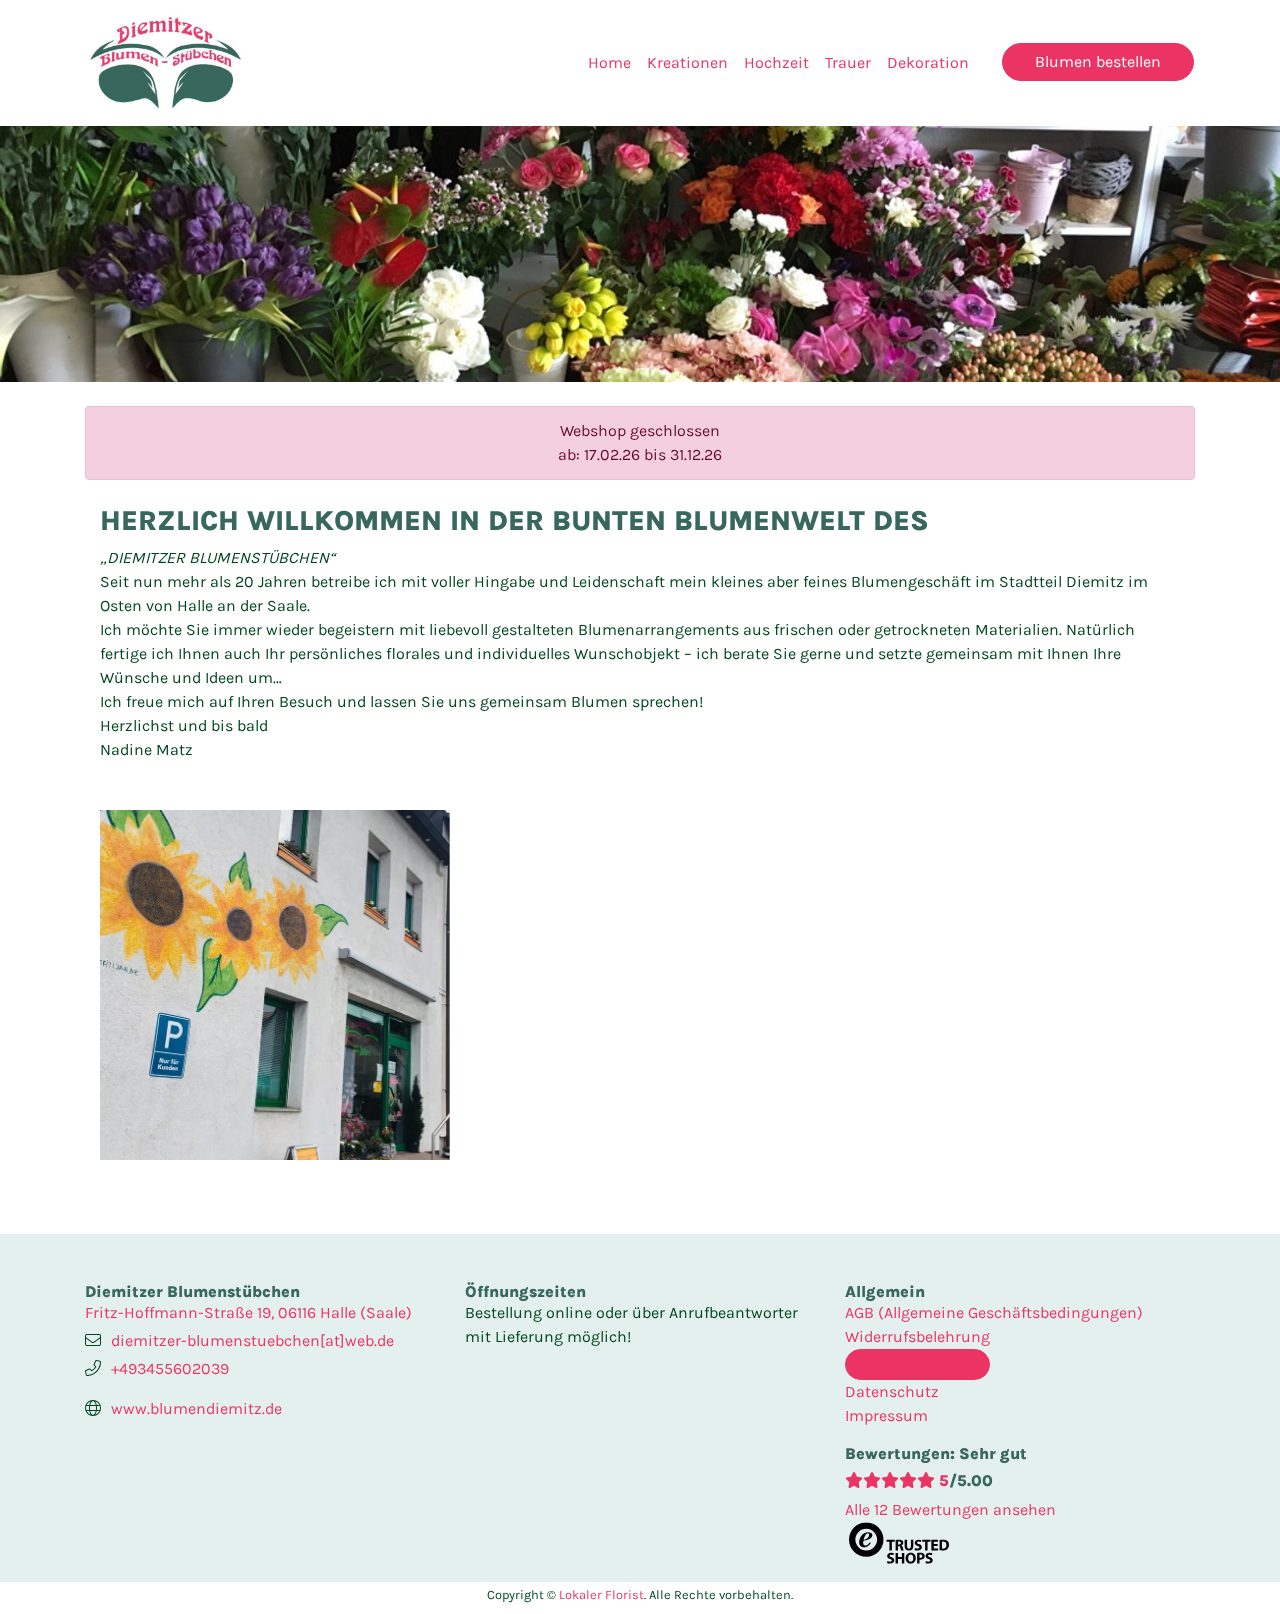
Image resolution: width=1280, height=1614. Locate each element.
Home (609, 62)
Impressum (886, 1415)
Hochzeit (776, 62)
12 (950, 1509)
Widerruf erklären (917, 1363)
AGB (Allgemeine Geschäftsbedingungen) (994, 1312)
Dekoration (928, 62)
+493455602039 (170, 1368)
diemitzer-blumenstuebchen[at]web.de (252, 1340)
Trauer (848, 62)
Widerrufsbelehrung (917, 1336)
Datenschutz (892, 1391)
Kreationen (687, 62)
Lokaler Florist (601, 1594)
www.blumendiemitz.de (196, 1408)
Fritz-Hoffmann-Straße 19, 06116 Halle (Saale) (248, 1312)
